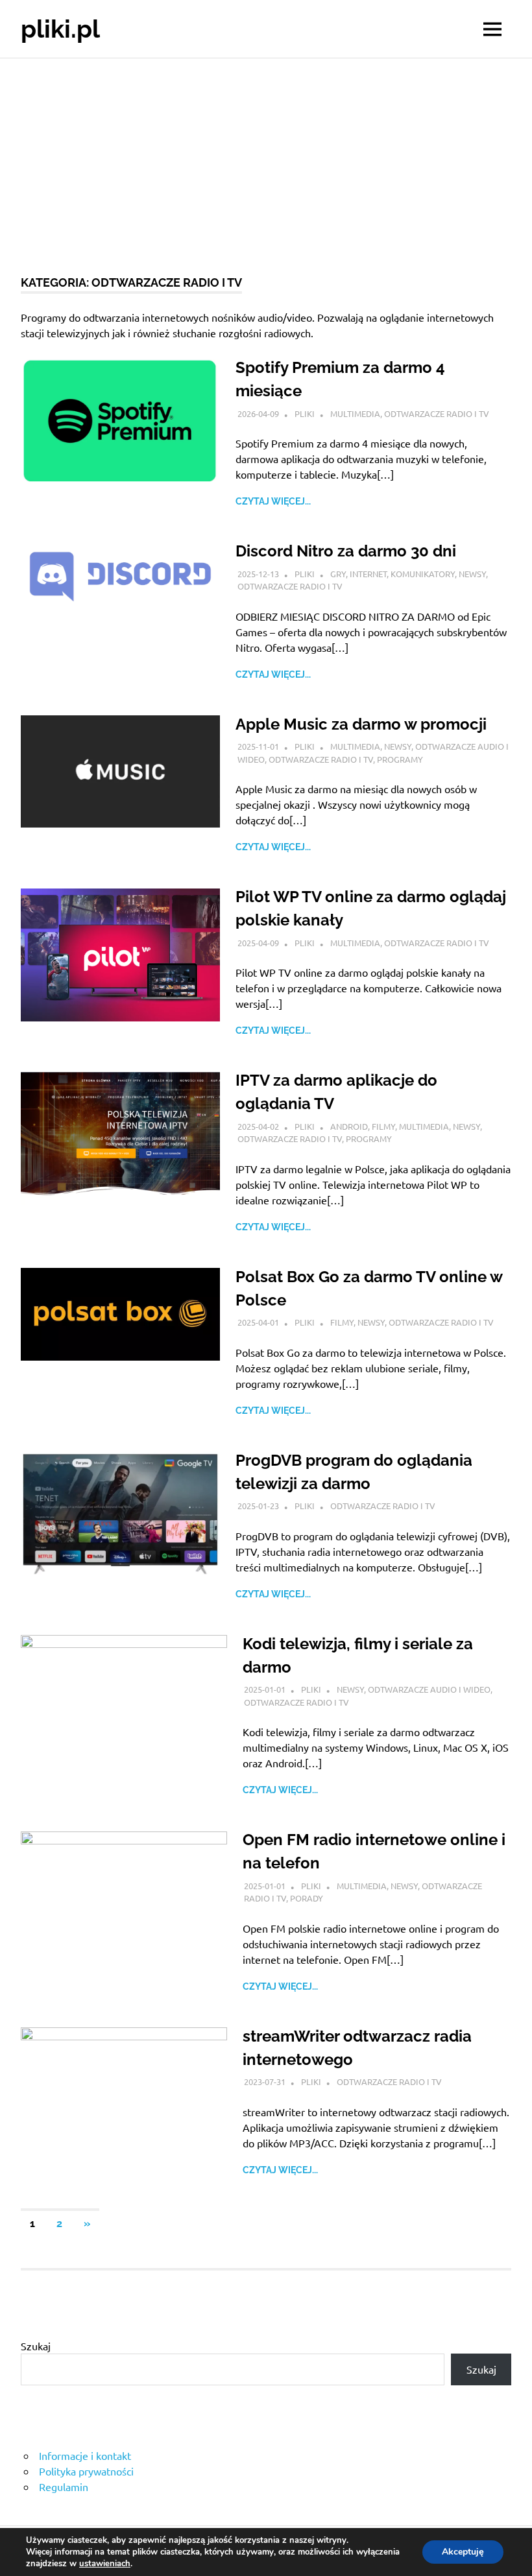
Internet (368, 574)
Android (349, 1126)
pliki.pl (60, 29)
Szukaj (36, 2346)
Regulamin (64, 2487)
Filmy (383, 1126)
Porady (307, 1898)
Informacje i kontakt (85, 2455)
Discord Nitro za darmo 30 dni (346, 551)
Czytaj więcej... (273, 501)
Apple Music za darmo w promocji (361, 724)
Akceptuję (463, 2552)
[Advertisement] (266, 156)
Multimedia (355, 413)
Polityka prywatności (86, 2471)
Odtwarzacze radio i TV (437, 413)
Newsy (472, 574)
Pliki (305, 413)
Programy (400, 759)
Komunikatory (423, 574)
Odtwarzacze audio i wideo (429, 1689)
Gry (338, 574)
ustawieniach (105, 2564)
